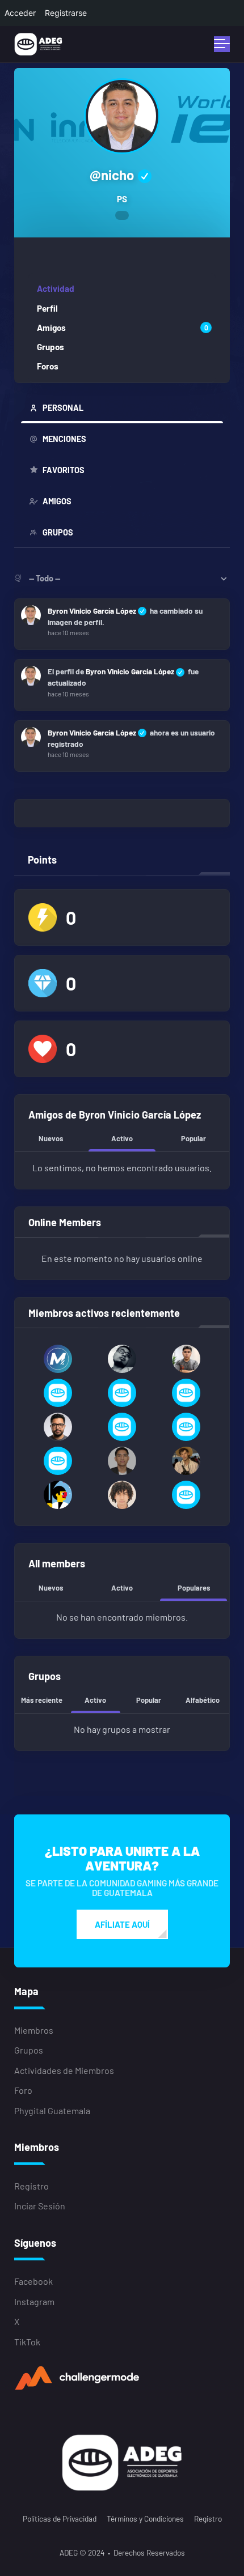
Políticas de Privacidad (60, 2518)
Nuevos (51, 1138)
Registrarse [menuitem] (66, 13)
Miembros (34, 2030)
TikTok (27, 2342)
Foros (48, 366)
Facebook (33, 2281)
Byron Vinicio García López (92, 611)
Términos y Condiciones (145, 2518)
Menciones (64, 439)
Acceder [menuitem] (20, 13)
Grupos (51, 347)
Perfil (47, 308)
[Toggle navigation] (222, 44)
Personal (63, 408)
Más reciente (42, 1700)
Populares (194, 1588)
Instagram (34, 2301)
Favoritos (64, 470)
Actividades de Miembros (64, 2070)
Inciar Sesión (40, 2206)
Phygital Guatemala (52, 2110)
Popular (193, 1138)
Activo (122, 1138)
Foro (23, 2090)
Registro (31, 2186)
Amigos (122, 328)
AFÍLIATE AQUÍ (122, 1924)
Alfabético (203, 1700)
